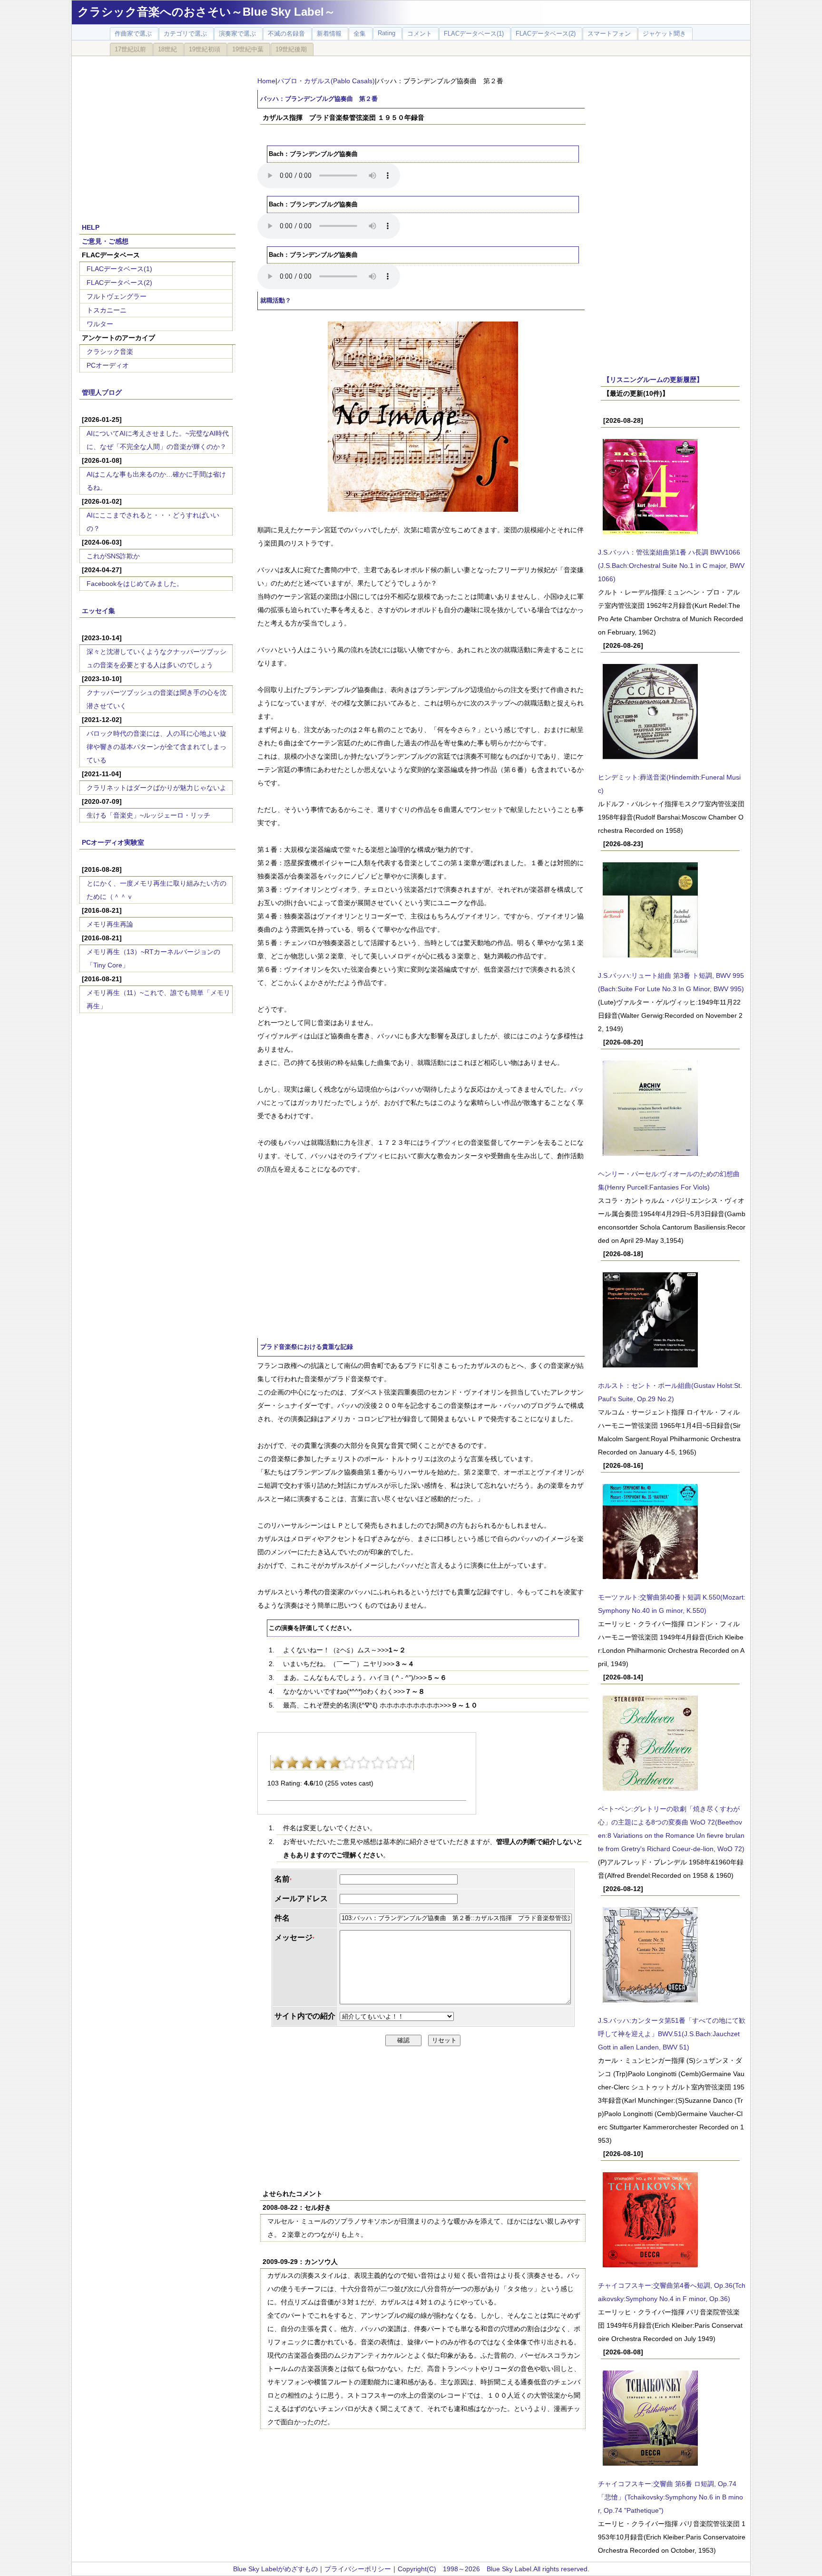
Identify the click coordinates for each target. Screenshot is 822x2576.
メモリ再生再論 (110, 924)
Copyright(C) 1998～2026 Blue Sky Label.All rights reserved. (494, 2569)
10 (406, 1763)
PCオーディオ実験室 (113, 842)
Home (266, 81)
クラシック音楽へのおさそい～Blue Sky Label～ (206, 12)
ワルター (100, 324)
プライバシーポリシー (358, 2569)
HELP (91, 227)
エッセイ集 (98, 611)
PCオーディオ (108, 365)
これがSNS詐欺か (113, 556)
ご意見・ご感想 (105, 241)
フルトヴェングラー (117, 296)
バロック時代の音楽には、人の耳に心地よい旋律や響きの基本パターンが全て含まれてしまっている (157, 747)
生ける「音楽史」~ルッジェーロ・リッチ (148, 815)
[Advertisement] (157, 134)
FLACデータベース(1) (119, 269)
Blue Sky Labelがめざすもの (275, 2569)
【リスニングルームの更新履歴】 (653, 380)
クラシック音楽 (110, 351)
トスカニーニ (107, 310)
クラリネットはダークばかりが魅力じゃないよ (157, 788)
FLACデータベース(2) (119, 283)
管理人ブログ (102, 392)
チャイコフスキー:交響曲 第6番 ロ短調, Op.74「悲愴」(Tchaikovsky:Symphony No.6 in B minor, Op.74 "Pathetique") (670, 2497)
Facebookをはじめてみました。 (135, 584)
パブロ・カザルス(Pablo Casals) (326, 81)
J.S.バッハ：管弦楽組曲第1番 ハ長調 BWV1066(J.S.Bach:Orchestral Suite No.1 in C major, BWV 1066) (671, 566)
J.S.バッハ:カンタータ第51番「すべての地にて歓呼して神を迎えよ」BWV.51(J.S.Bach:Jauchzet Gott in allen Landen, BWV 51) (672, 2034)
